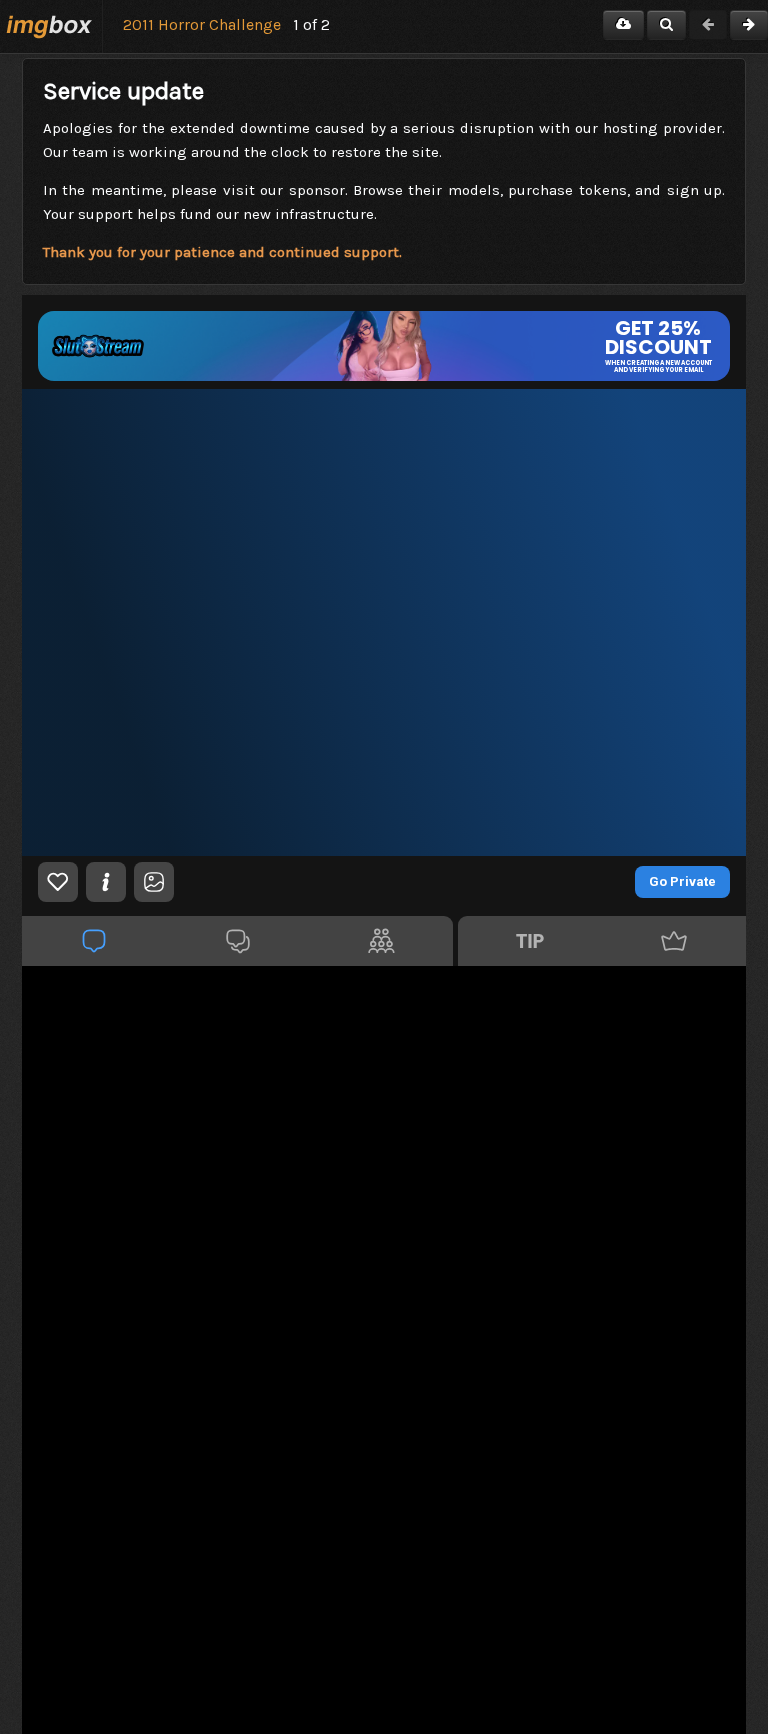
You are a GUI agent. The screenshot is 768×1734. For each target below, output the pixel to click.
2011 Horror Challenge (202, 24)
